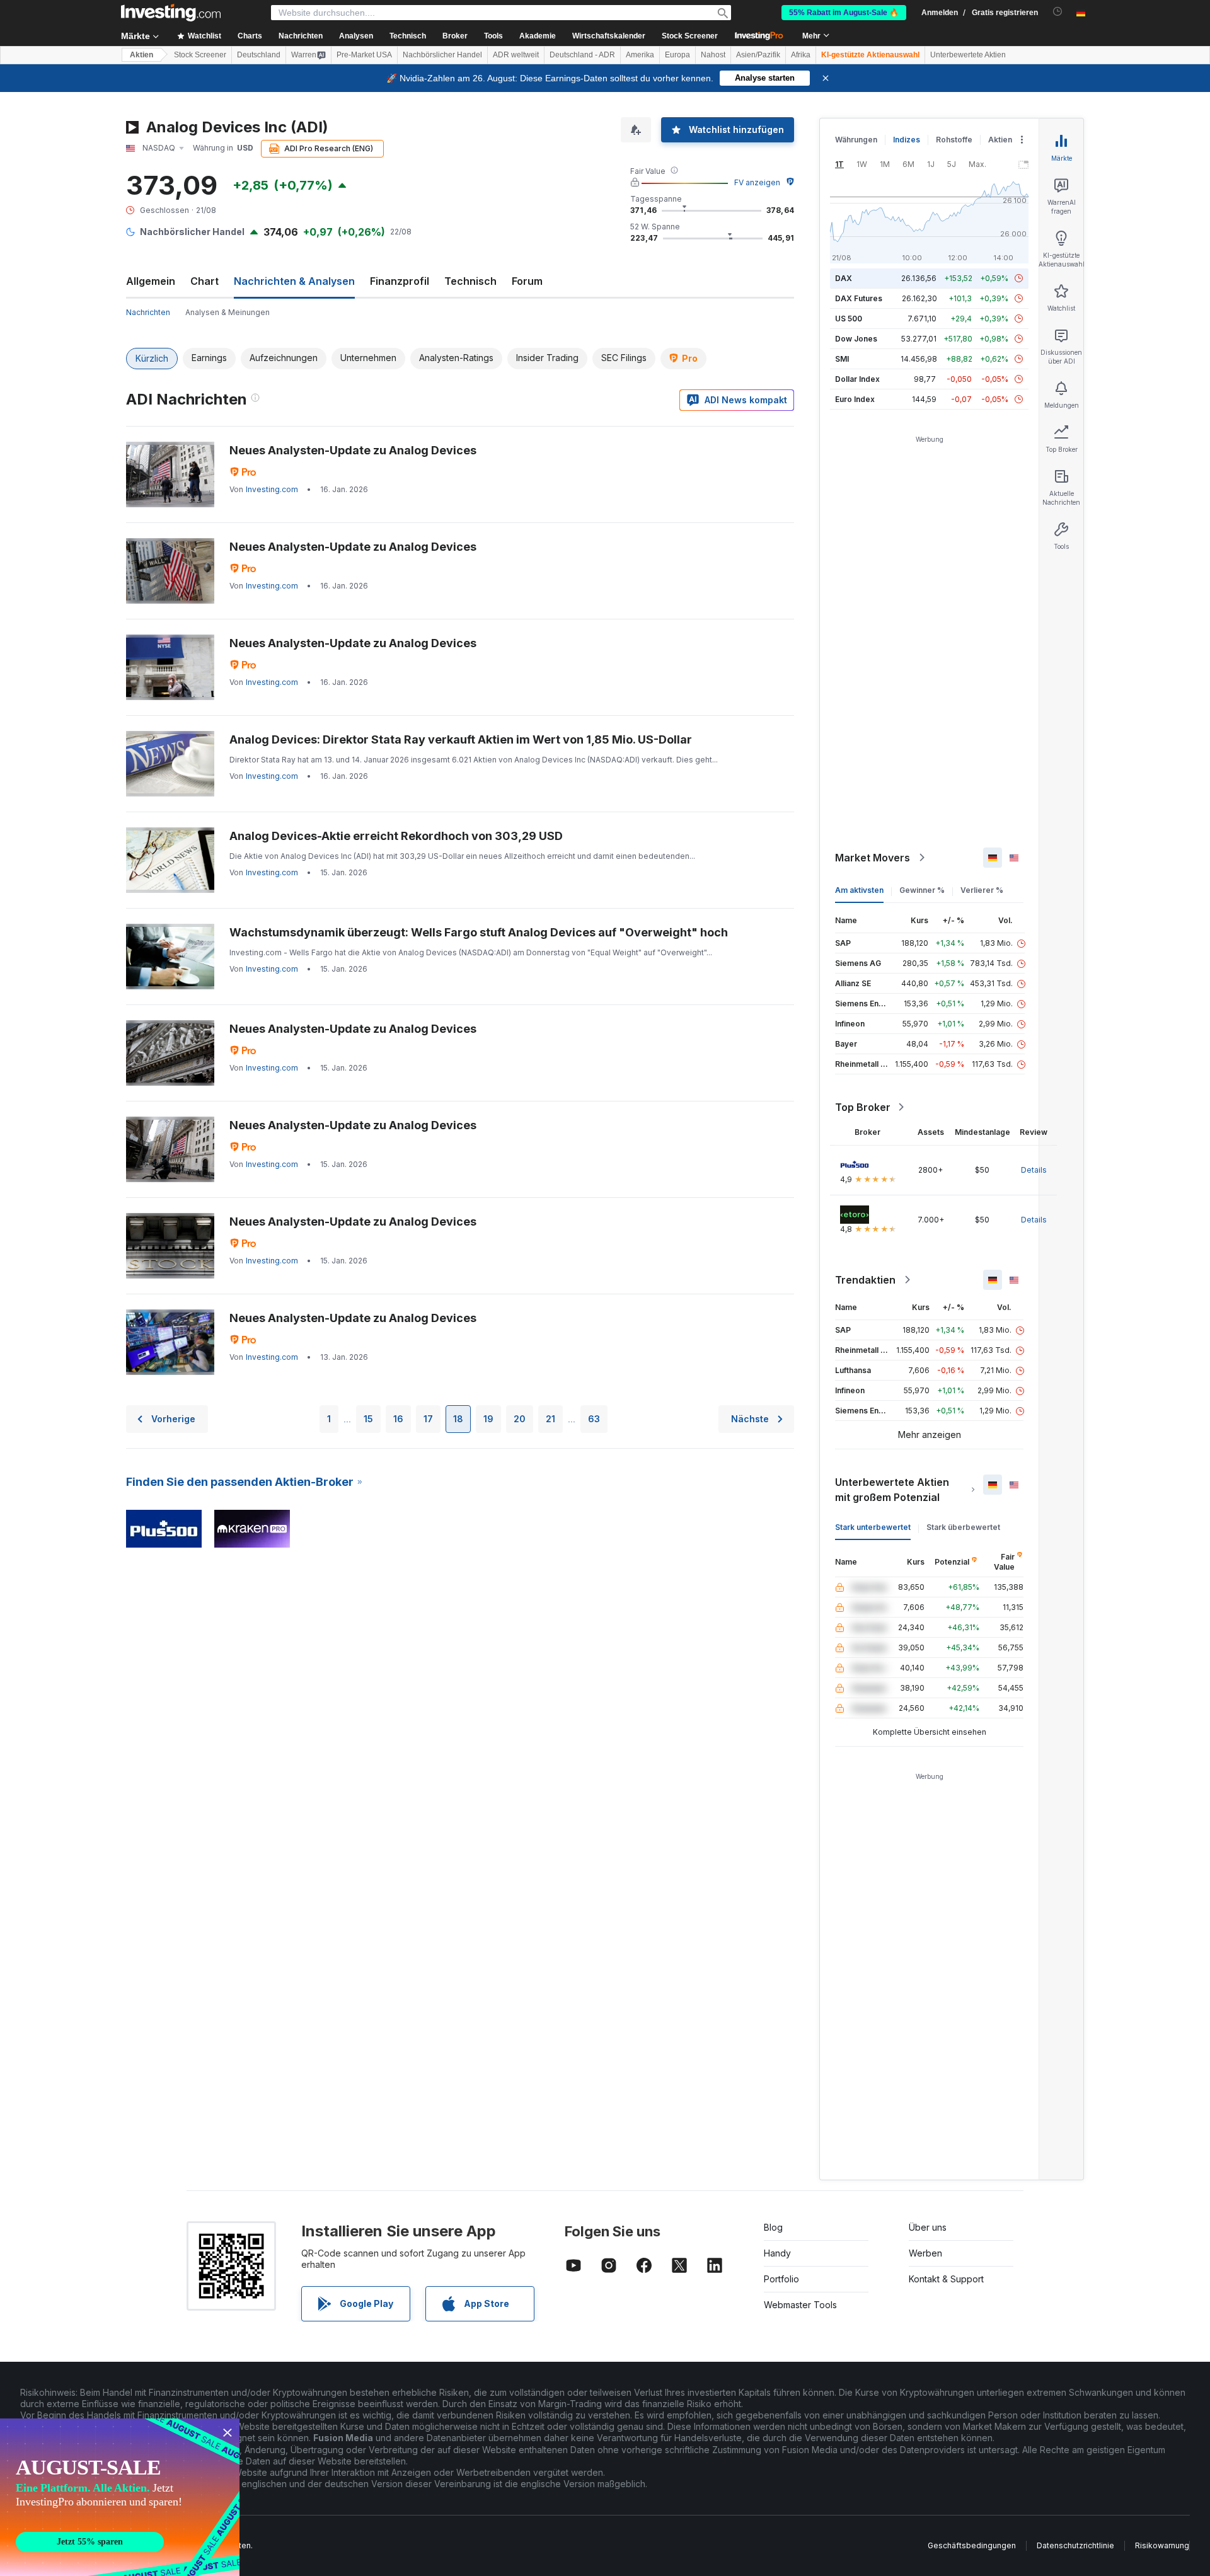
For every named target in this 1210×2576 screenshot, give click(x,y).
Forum (527, 281)
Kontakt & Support (946, 2279)
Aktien (141, 55)
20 (520, 1419)
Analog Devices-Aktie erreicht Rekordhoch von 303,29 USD (396, 836)
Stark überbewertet (963, 1527)
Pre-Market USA (364, 55)
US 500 (849, 319)
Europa (677, 55)
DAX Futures (859, 298)
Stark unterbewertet (873, 1527)
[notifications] (1058, 12)
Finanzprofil (400, 281)
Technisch (470, 281)
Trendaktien (865, 1280)
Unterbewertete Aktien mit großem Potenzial (892, 1490)
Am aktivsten (859, 890)
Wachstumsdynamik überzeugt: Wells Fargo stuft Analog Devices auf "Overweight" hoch (479, 932)
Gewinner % (922, 890)
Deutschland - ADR (582, 55)
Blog (773, 2227)
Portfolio (781, 2279)
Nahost (713, 55)
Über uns (928, 2227)
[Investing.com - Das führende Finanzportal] (171, 13)
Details (1034, 1170)
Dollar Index (857, 379)
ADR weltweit (516, 55)
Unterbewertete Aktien (968, 55)
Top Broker (863, 1107)
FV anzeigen (757, 182)
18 (458, 1419)
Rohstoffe (954, 140)
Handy (777, 2253)
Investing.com (272, 489)
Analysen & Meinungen (228, 312)
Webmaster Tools (800, 2305)
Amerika (640, 55)
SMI (842, 359)
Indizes (907, 140)
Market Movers (873, 858)
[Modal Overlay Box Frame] (120, 2497)
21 (550, 1419)
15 (368, 1419)
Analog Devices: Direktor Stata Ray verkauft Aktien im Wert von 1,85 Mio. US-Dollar (461, 739)
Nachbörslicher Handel (442, 55)
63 (594, 1419)
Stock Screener (690, 36)
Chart (205, 281)
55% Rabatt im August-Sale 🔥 (844, 13)
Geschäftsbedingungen (972, 2545)
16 (398, 1419)
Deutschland (259, 55)
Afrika (801, 55)
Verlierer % (982, 890)
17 (428, 1419)
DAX (844, 278)
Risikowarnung (1162, 2545)
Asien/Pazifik (758, 55)
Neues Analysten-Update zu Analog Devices (353, 450)
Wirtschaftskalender (609, 36)
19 (488, 1419)
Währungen (856, 140)
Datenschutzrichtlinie (1075, 2545)
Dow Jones (856, 339)
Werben (925, 2253)
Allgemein (151, 281)
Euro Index (855, 399)
